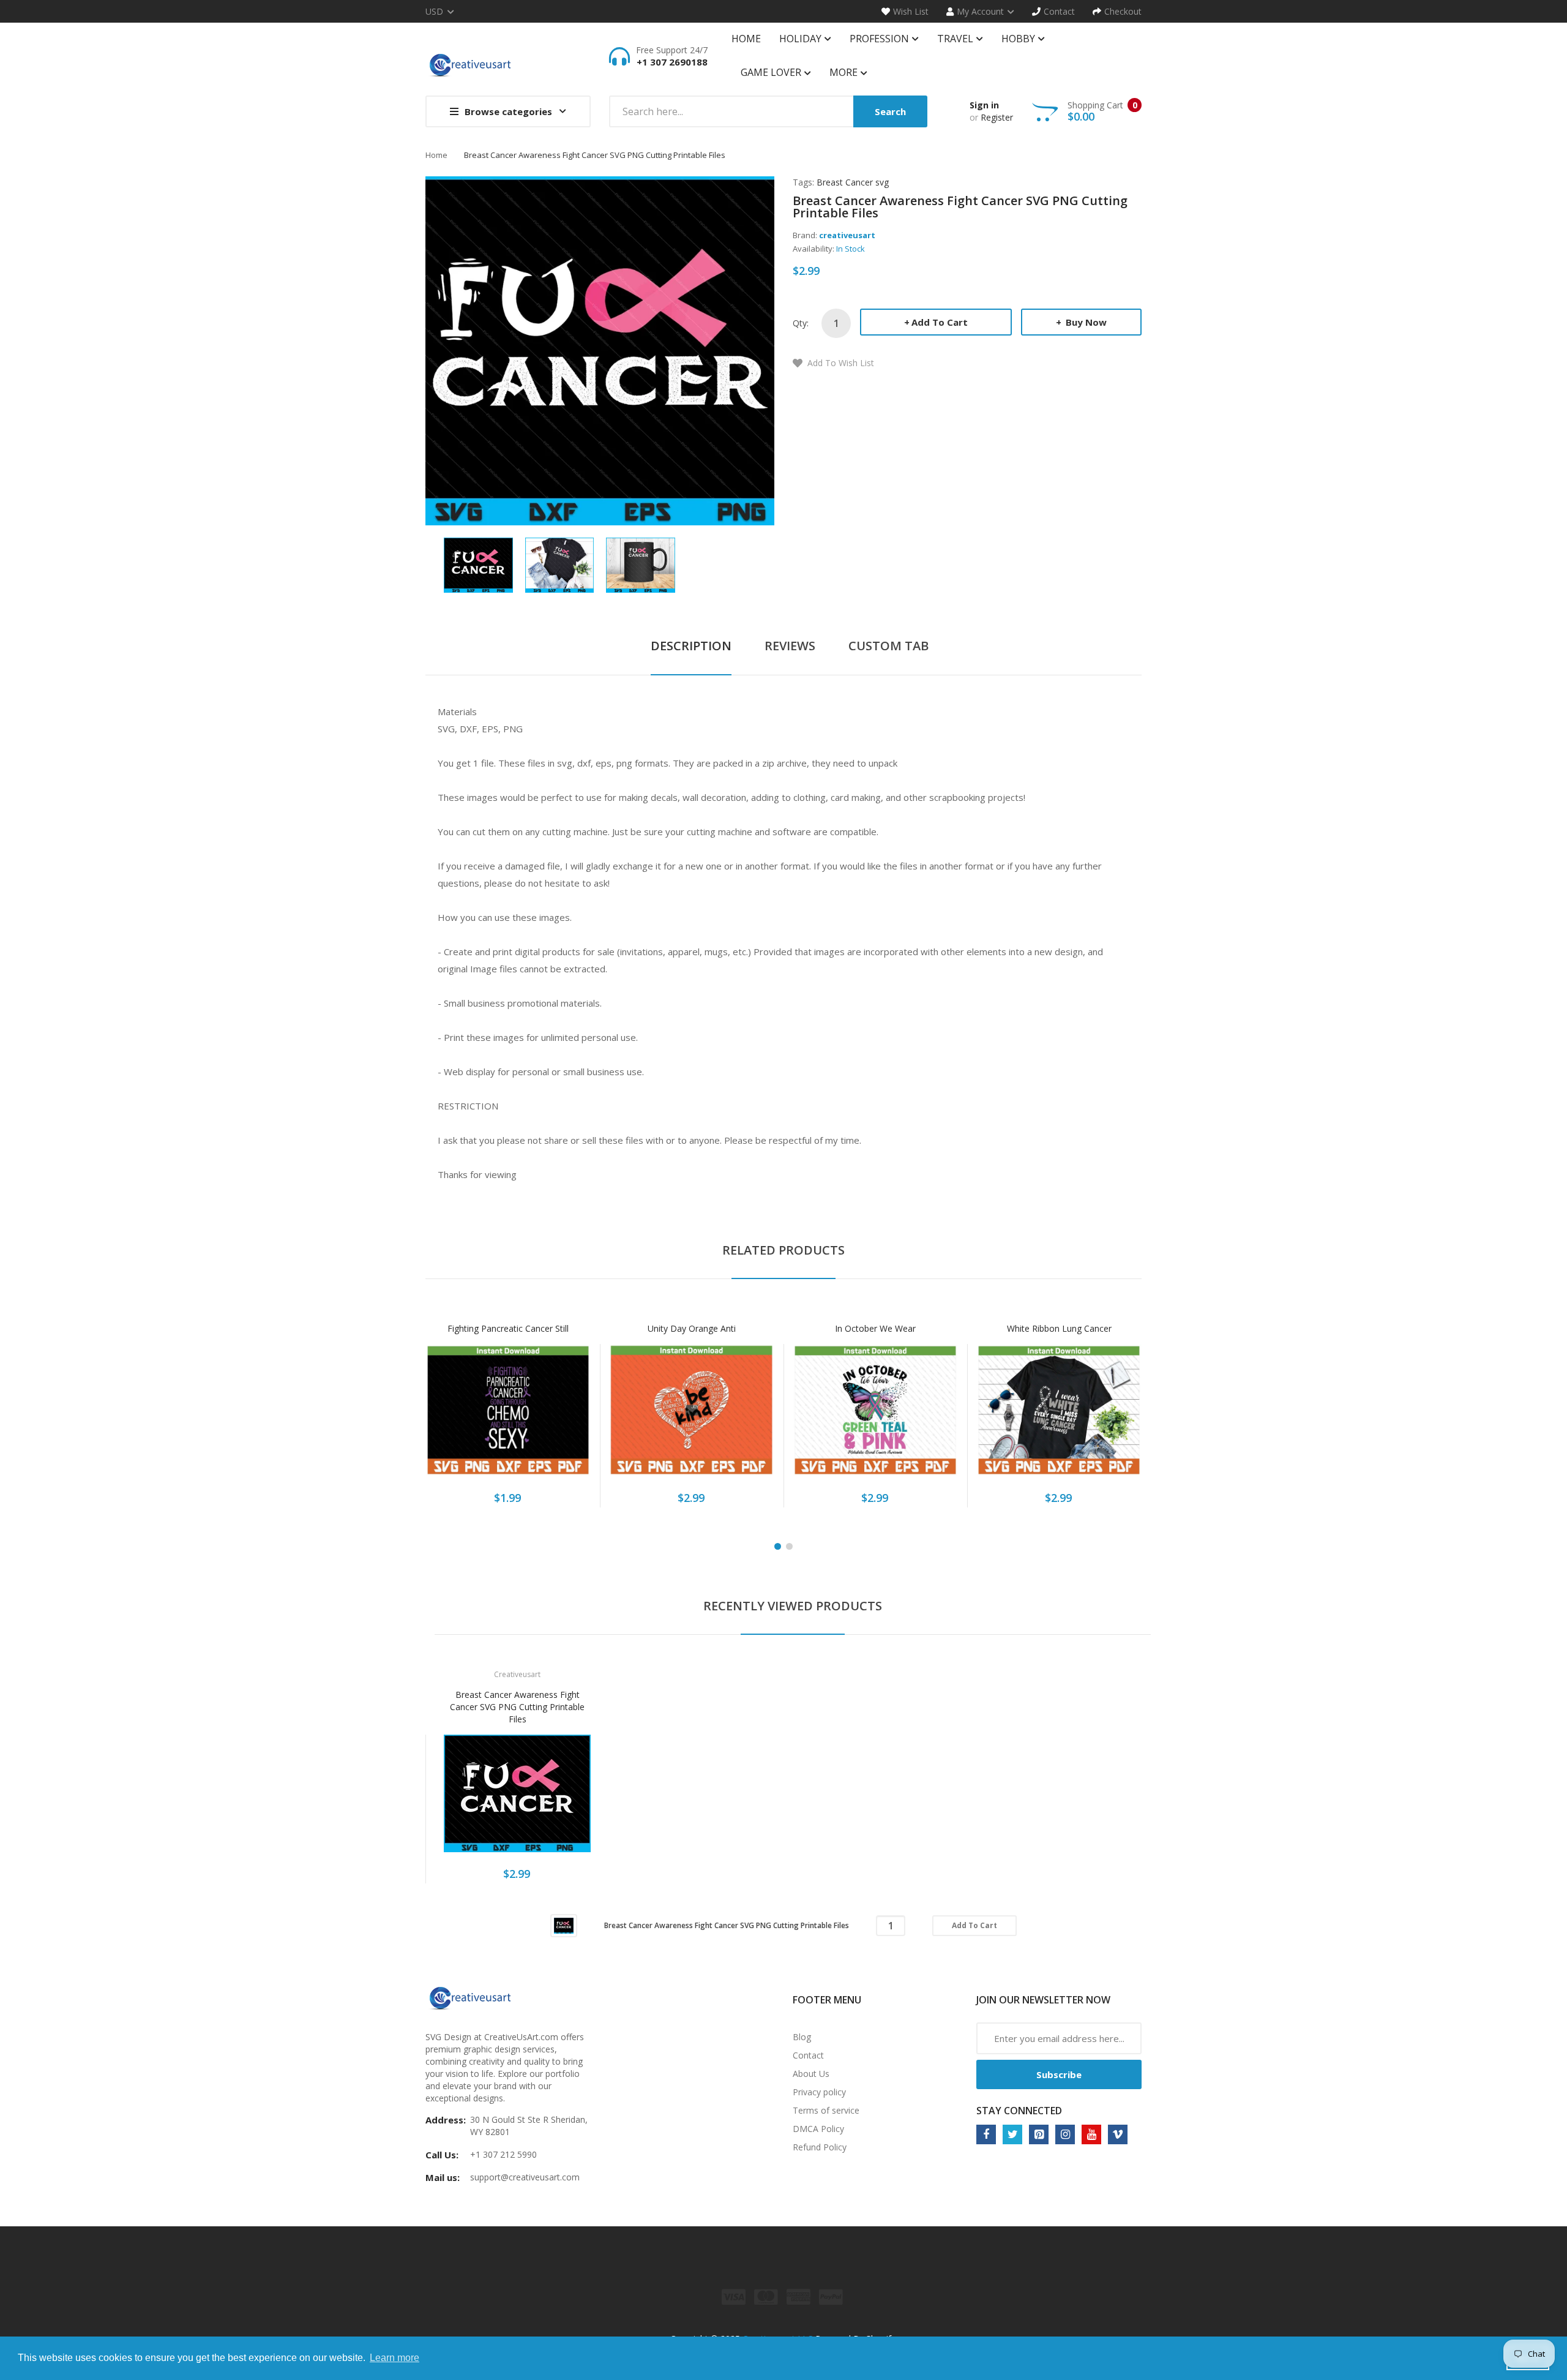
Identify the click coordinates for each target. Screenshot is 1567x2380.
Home (436, 155)
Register (997, 117)
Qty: (801, 323)
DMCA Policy (818, 2129)
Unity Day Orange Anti (692, 1328)
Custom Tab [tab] (888, 646)
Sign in (984, 105)
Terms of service (826, 2110)
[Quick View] (556, 1417)
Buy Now (1085, 322)
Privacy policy (819, 2092)
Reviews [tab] (790, 646)
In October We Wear (875, 1328)
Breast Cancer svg (853, 182)
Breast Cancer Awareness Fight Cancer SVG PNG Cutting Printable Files (517, 1707)
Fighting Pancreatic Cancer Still (508, 1328)
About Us (811, 2074)
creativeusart (847, 235)
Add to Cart (940, 322)
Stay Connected (1019, 2111)
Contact (808, 2055)
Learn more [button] (395, 2358)
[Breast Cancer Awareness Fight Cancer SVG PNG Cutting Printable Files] (478, 564)
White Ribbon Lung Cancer (1059, 1328)
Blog (802, 2037)
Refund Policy (820, 2147)
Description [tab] (691, 646)
